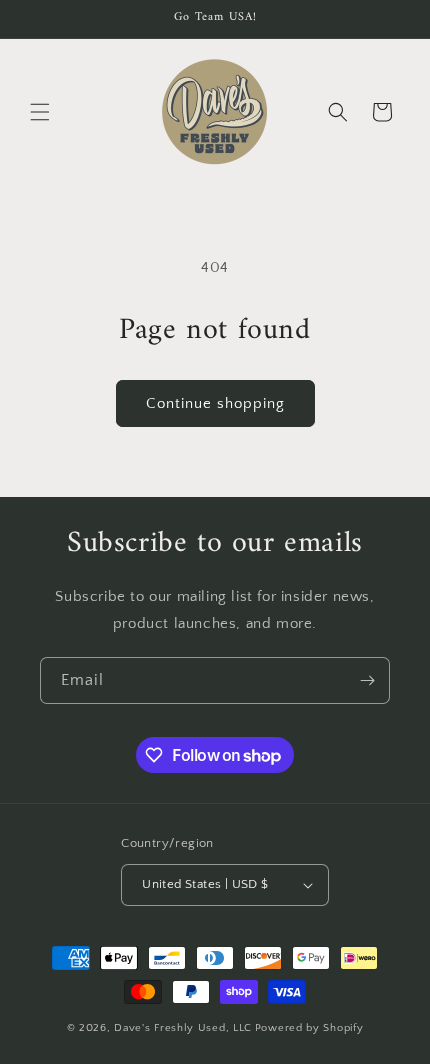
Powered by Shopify (309, 1028)
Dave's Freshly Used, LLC (183, 1028)
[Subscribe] (367, 680)
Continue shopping (215, 403)
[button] (40, 112)
